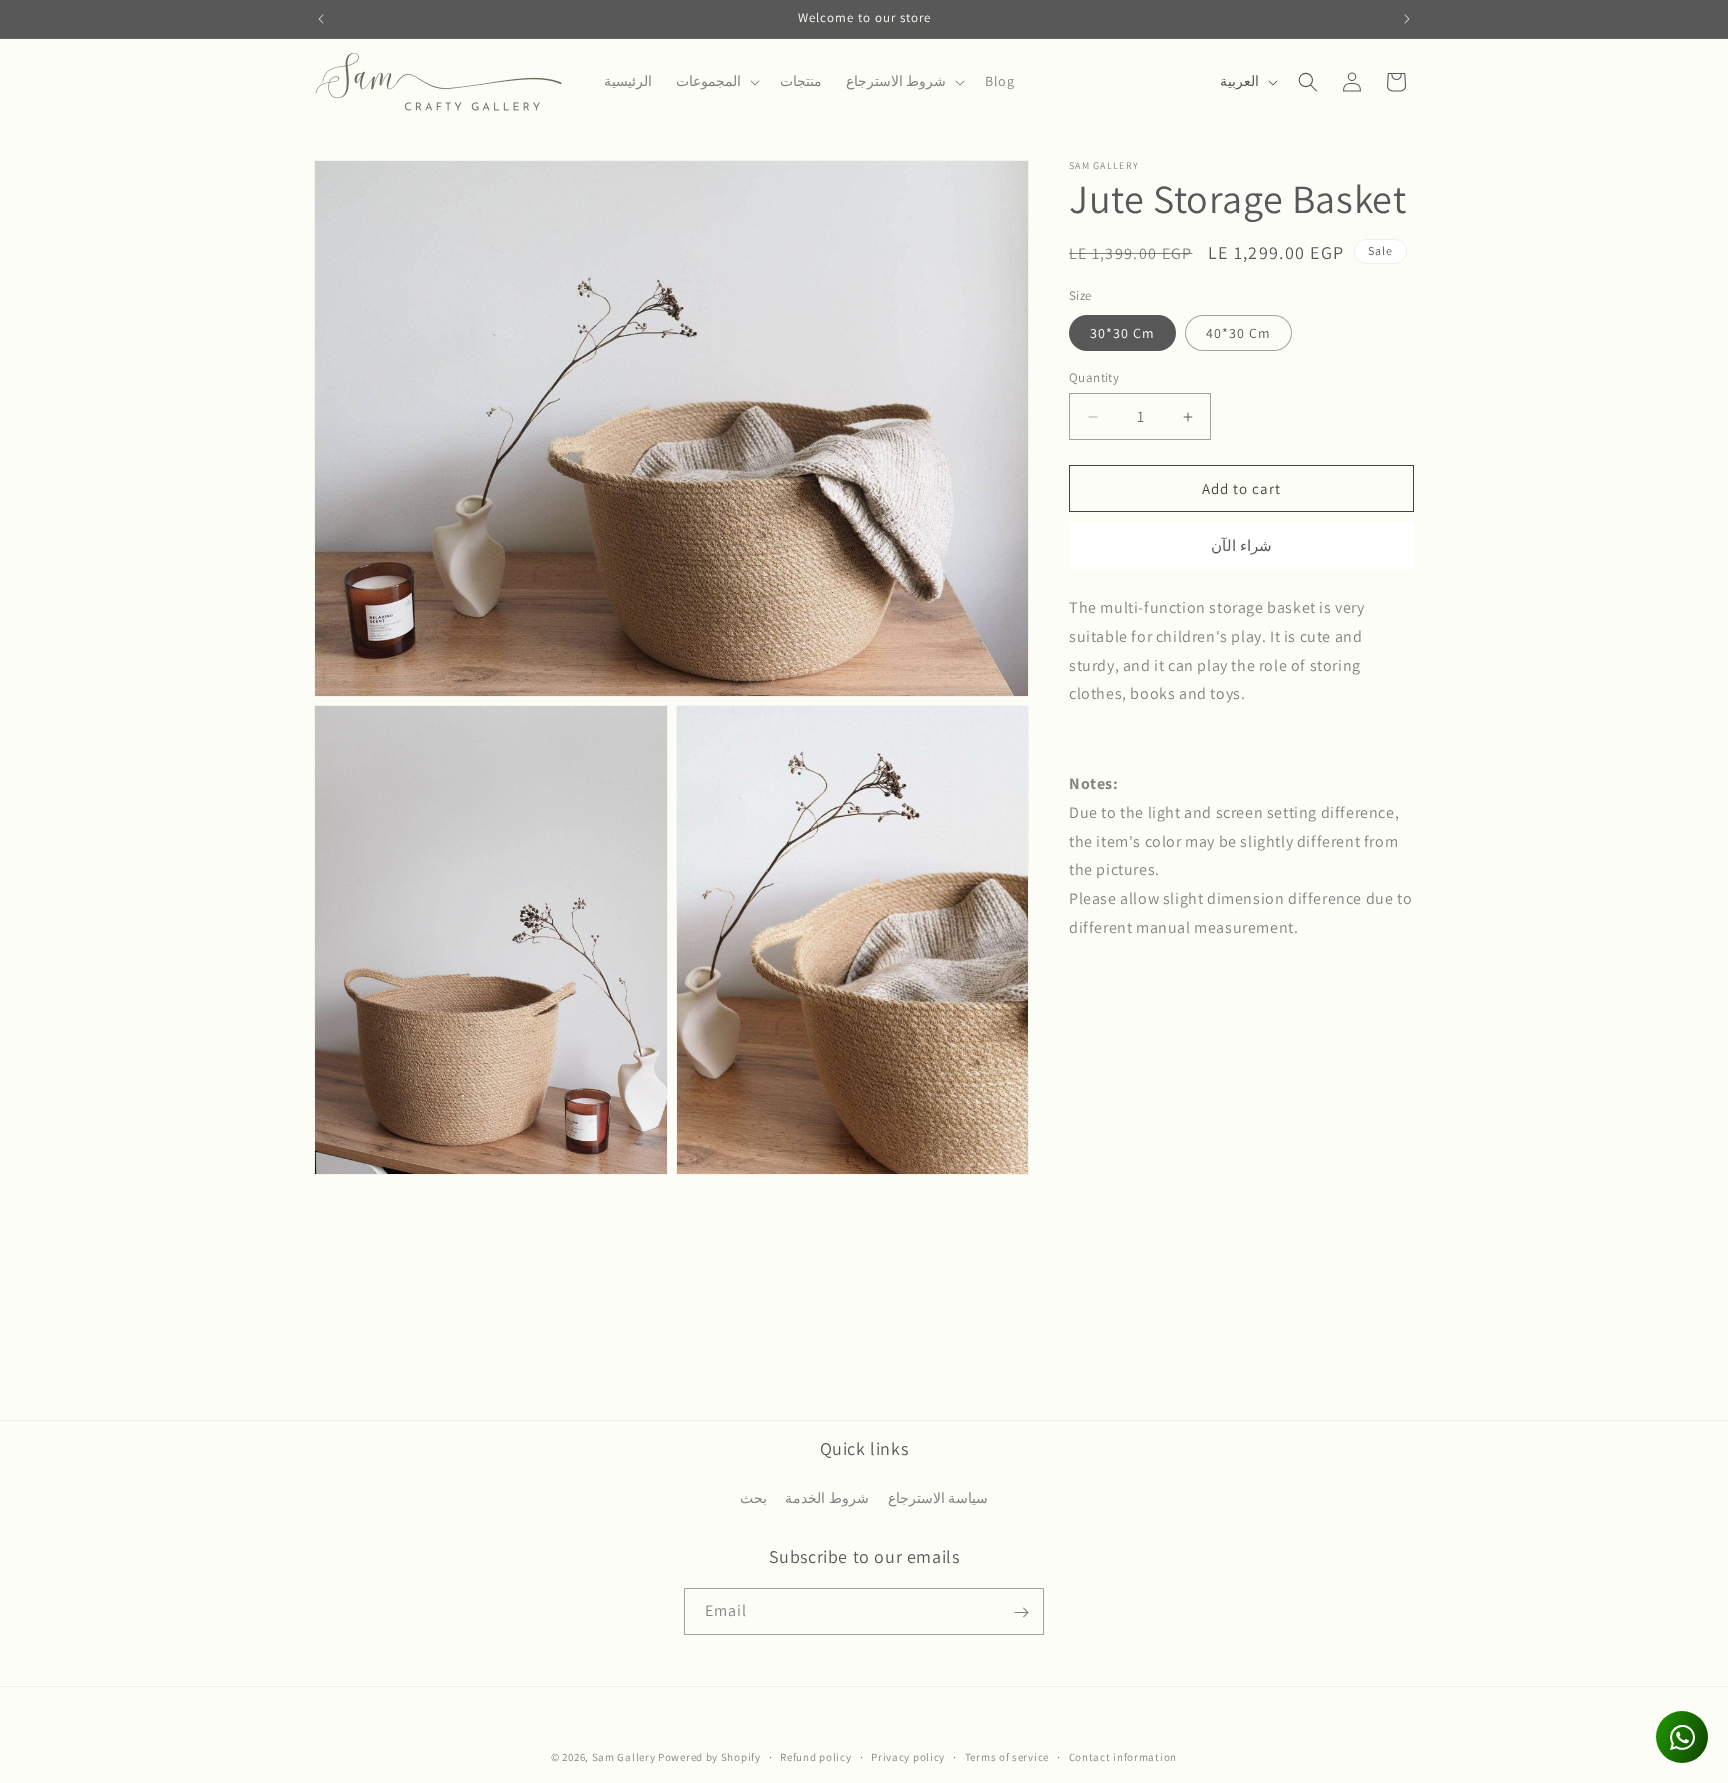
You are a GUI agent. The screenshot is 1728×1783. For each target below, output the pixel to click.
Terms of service (1007, 1756)
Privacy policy (908, 1756)
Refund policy (815, 1756)
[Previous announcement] (321, 19)
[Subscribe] (1021, 1612)
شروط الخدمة (827, 1497)
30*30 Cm (1122, 333)
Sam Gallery (624, 1757)
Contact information (1123, 1756)
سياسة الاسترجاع (938, 1497)
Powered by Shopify (709, 1757)
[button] (716, 81)
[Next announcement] (1407, 19)
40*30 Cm (1238, 333)
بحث (753, 1497)
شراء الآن (1241, 545)
